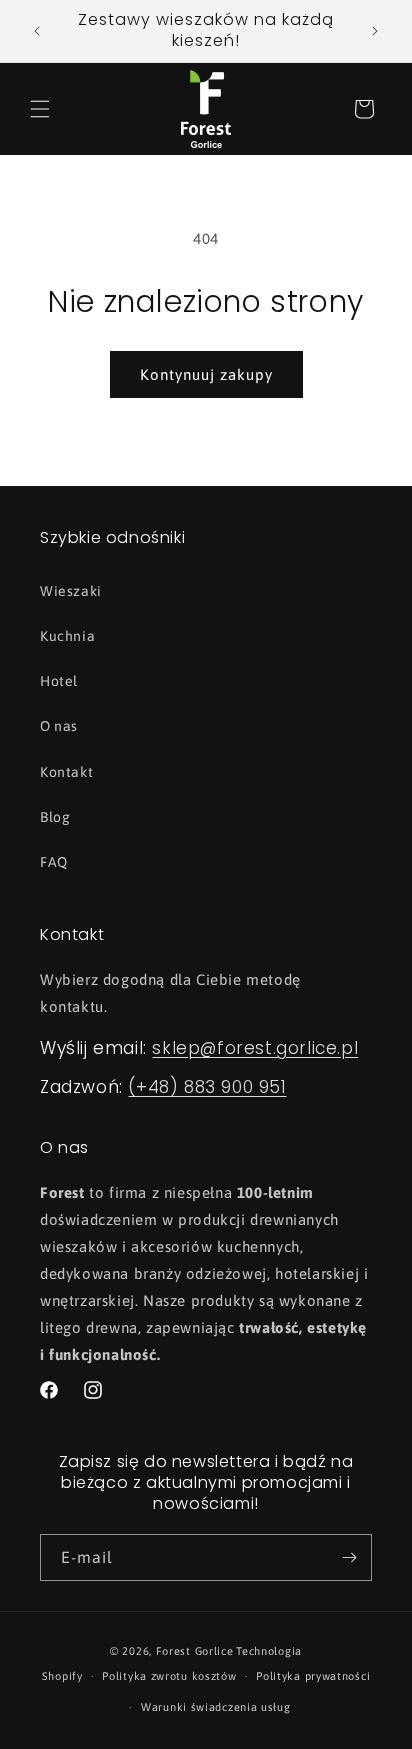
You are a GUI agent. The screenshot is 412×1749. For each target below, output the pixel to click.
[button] (40, 109)
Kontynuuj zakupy (206, 374)
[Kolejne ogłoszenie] (375, 31)
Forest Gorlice (195, 1651)
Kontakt (66, 772)
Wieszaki (71, 591)
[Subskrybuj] (349, 1557)
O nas (59, 726)
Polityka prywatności (313, 1676)
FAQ (54, 862)
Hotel (59, 681)
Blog (55, 817)
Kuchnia (67, 636)
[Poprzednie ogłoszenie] (37, 31)
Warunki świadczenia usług (216, 1707)
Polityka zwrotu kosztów (169, 1676)
